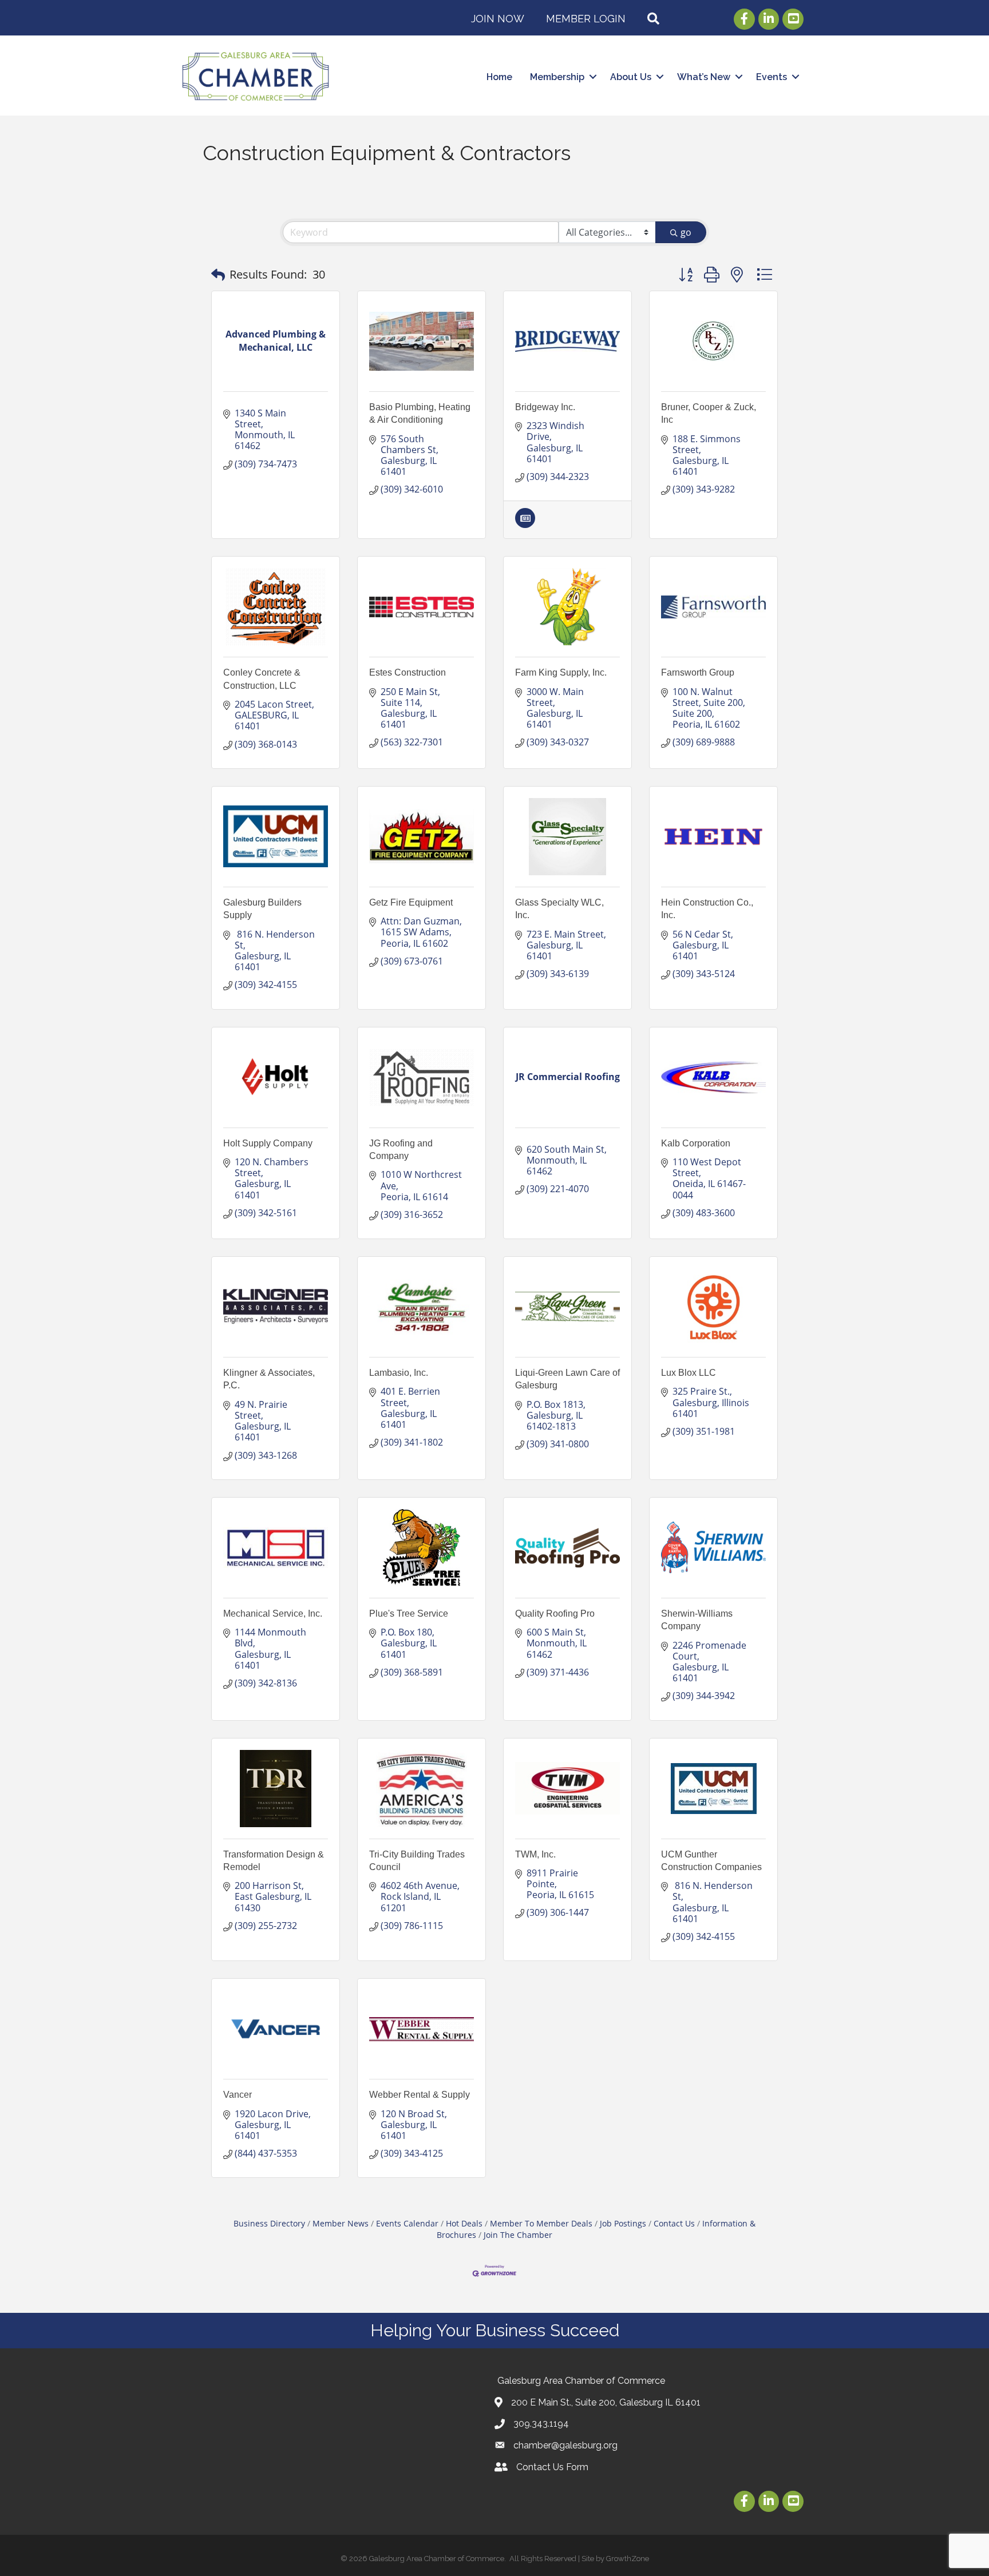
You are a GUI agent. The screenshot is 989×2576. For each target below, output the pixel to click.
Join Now (498, 19)
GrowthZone (628, 2559)
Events (772, 77)
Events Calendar (407, 2223)
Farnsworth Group (698, 672)
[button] (218, 275)
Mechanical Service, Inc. (273, 1614)
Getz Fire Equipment (411, 902)
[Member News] (525, 525)
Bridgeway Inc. (545, 407)
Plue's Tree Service (409, 1614)
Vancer (238, 2095)
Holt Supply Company (268, 1143)
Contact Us (674, 2223)
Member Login (586, 19)
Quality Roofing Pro (555, 1614)
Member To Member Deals (541, 2223)
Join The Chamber (518, 2235)
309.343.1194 (541, 2424)
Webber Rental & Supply (420, 2095)
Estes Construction (408, 672)
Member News (341, 2223)
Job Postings (623, 2223)
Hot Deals (464, 2223)
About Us (631, 77)
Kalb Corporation (696, 1143)
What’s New (704, 77)
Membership (557, 77)
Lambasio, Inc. (399, 1373)
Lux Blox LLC (689, 1373)
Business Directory (269, 2223)
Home (499, 77)
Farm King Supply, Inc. (561, 672)
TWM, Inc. (535, 1854)
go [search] (686, 232)
